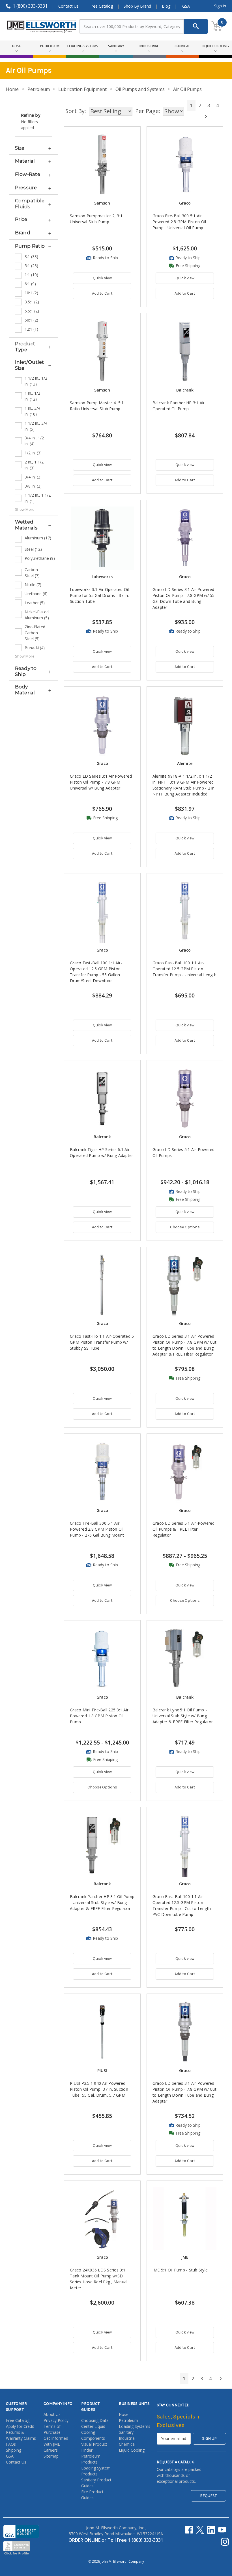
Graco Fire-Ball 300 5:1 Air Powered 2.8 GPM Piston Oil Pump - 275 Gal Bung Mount (97, 1529)
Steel (33, 549)
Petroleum (128, 2420)
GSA (186, 6)
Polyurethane (38, 558)
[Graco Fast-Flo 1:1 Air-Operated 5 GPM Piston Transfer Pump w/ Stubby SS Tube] (102, 1285)
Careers (51, 2450)
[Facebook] (189, 2530)
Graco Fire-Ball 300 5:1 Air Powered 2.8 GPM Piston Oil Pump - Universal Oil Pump (179, 222)
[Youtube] (222, 2530)
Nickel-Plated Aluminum (37, 615)
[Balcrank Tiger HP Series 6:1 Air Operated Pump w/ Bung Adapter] (102, 1098)
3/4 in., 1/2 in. (34, 441)
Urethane (36, 594)
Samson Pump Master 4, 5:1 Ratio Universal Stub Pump (97, 406)
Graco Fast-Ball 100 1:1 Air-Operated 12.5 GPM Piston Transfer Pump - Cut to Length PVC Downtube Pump (182, 1905)
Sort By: (76, 111)
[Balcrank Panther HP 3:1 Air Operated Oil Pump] (185, 351)
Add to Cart (102, 293)
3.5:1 (32, 302)
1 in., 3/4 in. (32, 411)
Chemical (127, 2444)
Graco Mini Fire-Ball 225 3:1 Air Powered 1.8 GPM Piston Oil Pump (99, 1716)
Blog (166, 6)
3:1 (31, 257)
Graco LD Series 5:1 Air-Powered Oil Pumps (184, 1152)
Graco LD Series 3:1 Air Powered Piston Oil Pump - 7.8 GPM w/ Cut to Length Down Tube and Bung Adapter (184, 2092)
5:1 (31, 266)
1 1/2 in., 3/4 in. (36, 426)
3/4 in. (33, 477)
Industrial (127, 2438)
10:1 (31, 293)
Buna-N (35, 648)
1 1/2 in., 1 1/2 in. (38, 498)
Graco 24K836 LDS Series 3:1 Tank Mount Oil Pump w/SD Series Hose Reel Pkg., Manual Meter (99, 2279)
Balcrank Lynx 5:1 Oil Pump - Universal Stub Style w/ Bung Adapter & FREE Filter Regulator (183, 1716)
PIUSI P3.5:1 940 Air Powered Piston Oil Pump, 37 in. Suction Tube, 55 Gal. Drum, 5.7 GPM (99, 2089)
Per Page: (148, 111)
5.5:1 (32, 311)
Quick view (102, 278)
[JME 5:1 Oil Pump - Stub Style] (185, 2219)
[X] (200, 2530)
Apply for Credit (20, 2426)
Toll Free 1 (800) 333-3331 (135, 2540)
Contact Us (68, 6)
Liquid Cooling (132, 2450)
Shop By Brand (137, 6)
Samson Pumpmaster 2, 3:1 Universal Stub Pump (96, 219)
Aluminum (38, 538)
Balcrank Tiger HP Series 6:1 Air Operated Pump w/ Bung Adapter (101, 1152)
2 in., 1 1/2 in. (34, 465)
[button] (34, 148)
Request (208, 2496)
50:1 (31, 320)
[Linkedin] (211, 2530)
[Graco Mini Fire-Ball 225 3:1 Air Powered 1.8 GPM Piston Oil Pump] (102, 1659)
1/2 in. (33, 453)
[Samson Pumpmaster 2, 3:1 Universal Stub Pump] (102, 165)
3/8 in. (33, 486)
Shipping (14, 2450)
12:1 (31, 329)
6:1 (30, 284)
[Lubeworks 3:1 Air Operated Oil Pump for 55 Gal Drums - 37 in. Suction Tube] (102, 538)
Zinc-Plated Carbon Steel (35, 633)
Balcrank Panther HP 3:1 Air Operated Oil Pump (179, 406)
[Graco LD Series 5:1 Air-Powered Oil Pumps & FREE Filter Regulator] (185, 1472)
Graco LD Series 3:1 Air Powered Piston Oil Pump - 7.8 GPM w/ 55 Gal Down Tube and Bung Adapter (184, 598)
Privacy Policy (56, 2420)
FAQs (11, 2444)
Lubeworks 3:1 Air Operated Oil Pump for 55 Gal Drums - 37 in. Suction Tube (99, 595)
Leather (35, 603)
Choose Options (185, 1227)
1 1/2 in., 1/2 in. (36, 381)
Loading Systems (135, 2426)
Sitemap (51, 2456)
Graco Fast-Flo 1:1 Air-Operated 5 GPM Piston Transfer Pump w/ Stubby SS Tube (102, 1342)
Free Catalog (101, 6)
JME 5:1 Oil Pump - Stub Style (180, 2270)
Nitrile (33, 585)
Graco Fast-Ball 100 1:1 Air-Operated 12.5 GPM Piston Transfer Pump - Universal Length (184, 969)
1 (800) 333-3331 (30, 6)
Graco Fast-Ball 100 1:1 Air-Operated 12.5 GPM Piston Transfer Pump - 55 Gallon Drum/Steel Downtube (96, 972)
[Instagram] (225, 2542)
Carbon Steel (32, 573)
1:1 (31, 275)
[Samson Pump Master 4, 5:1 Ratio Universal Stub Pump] (102, 351)
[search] (196, 26)
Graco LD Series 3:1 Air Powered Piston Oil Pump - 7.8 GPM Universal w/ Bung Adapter (101, 782)
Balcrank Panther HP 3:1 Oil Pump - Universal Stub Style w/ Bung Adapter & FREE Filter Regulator (102, 1902)
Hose (124, 2414)
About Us (52, 2414)
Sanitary (126, 2432)
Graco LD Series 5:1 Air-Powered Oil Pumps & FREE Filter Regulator (184, 1529)
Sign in (220, 6)
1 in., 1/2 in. (32, 396)
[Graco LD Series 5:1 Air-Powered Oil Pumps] (185, 1098)
